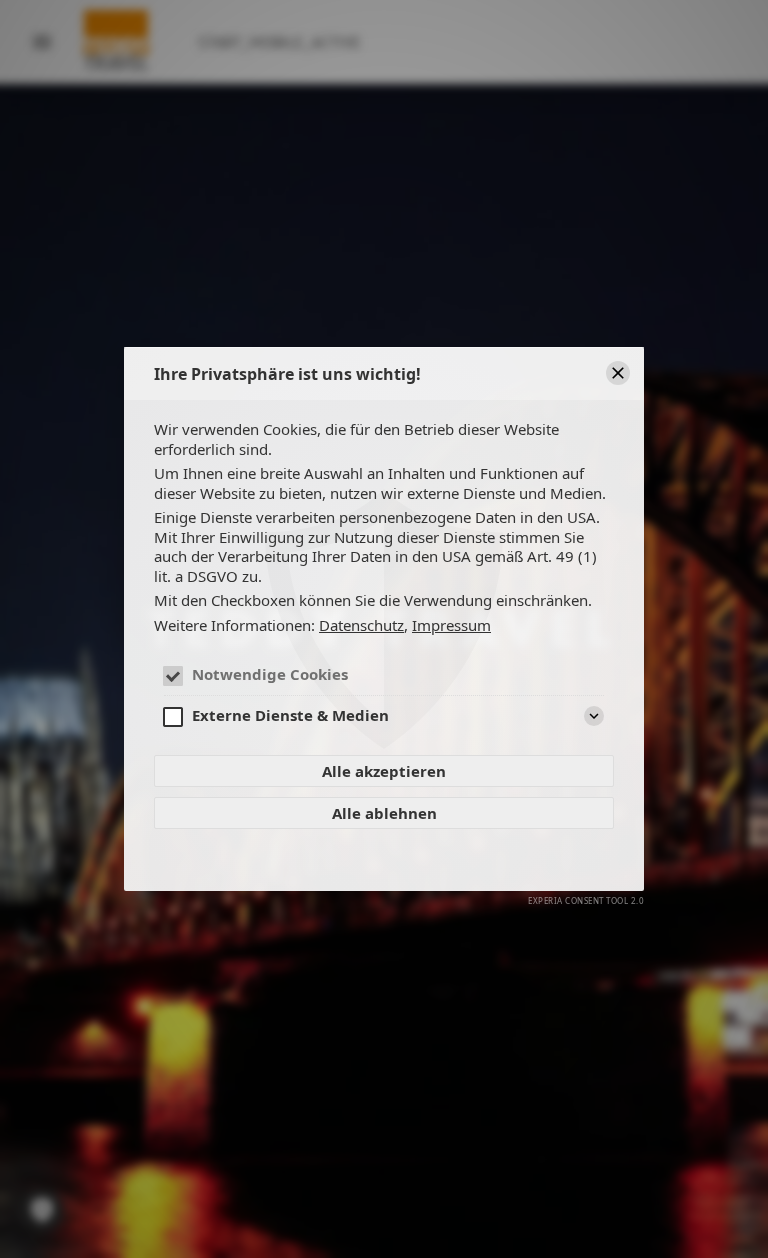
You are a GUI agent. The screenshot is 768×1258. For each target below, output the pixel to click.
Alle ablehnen (384, 813)
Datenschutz (361, 625)
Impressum (451, 625)
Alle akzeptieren (384, 771)
